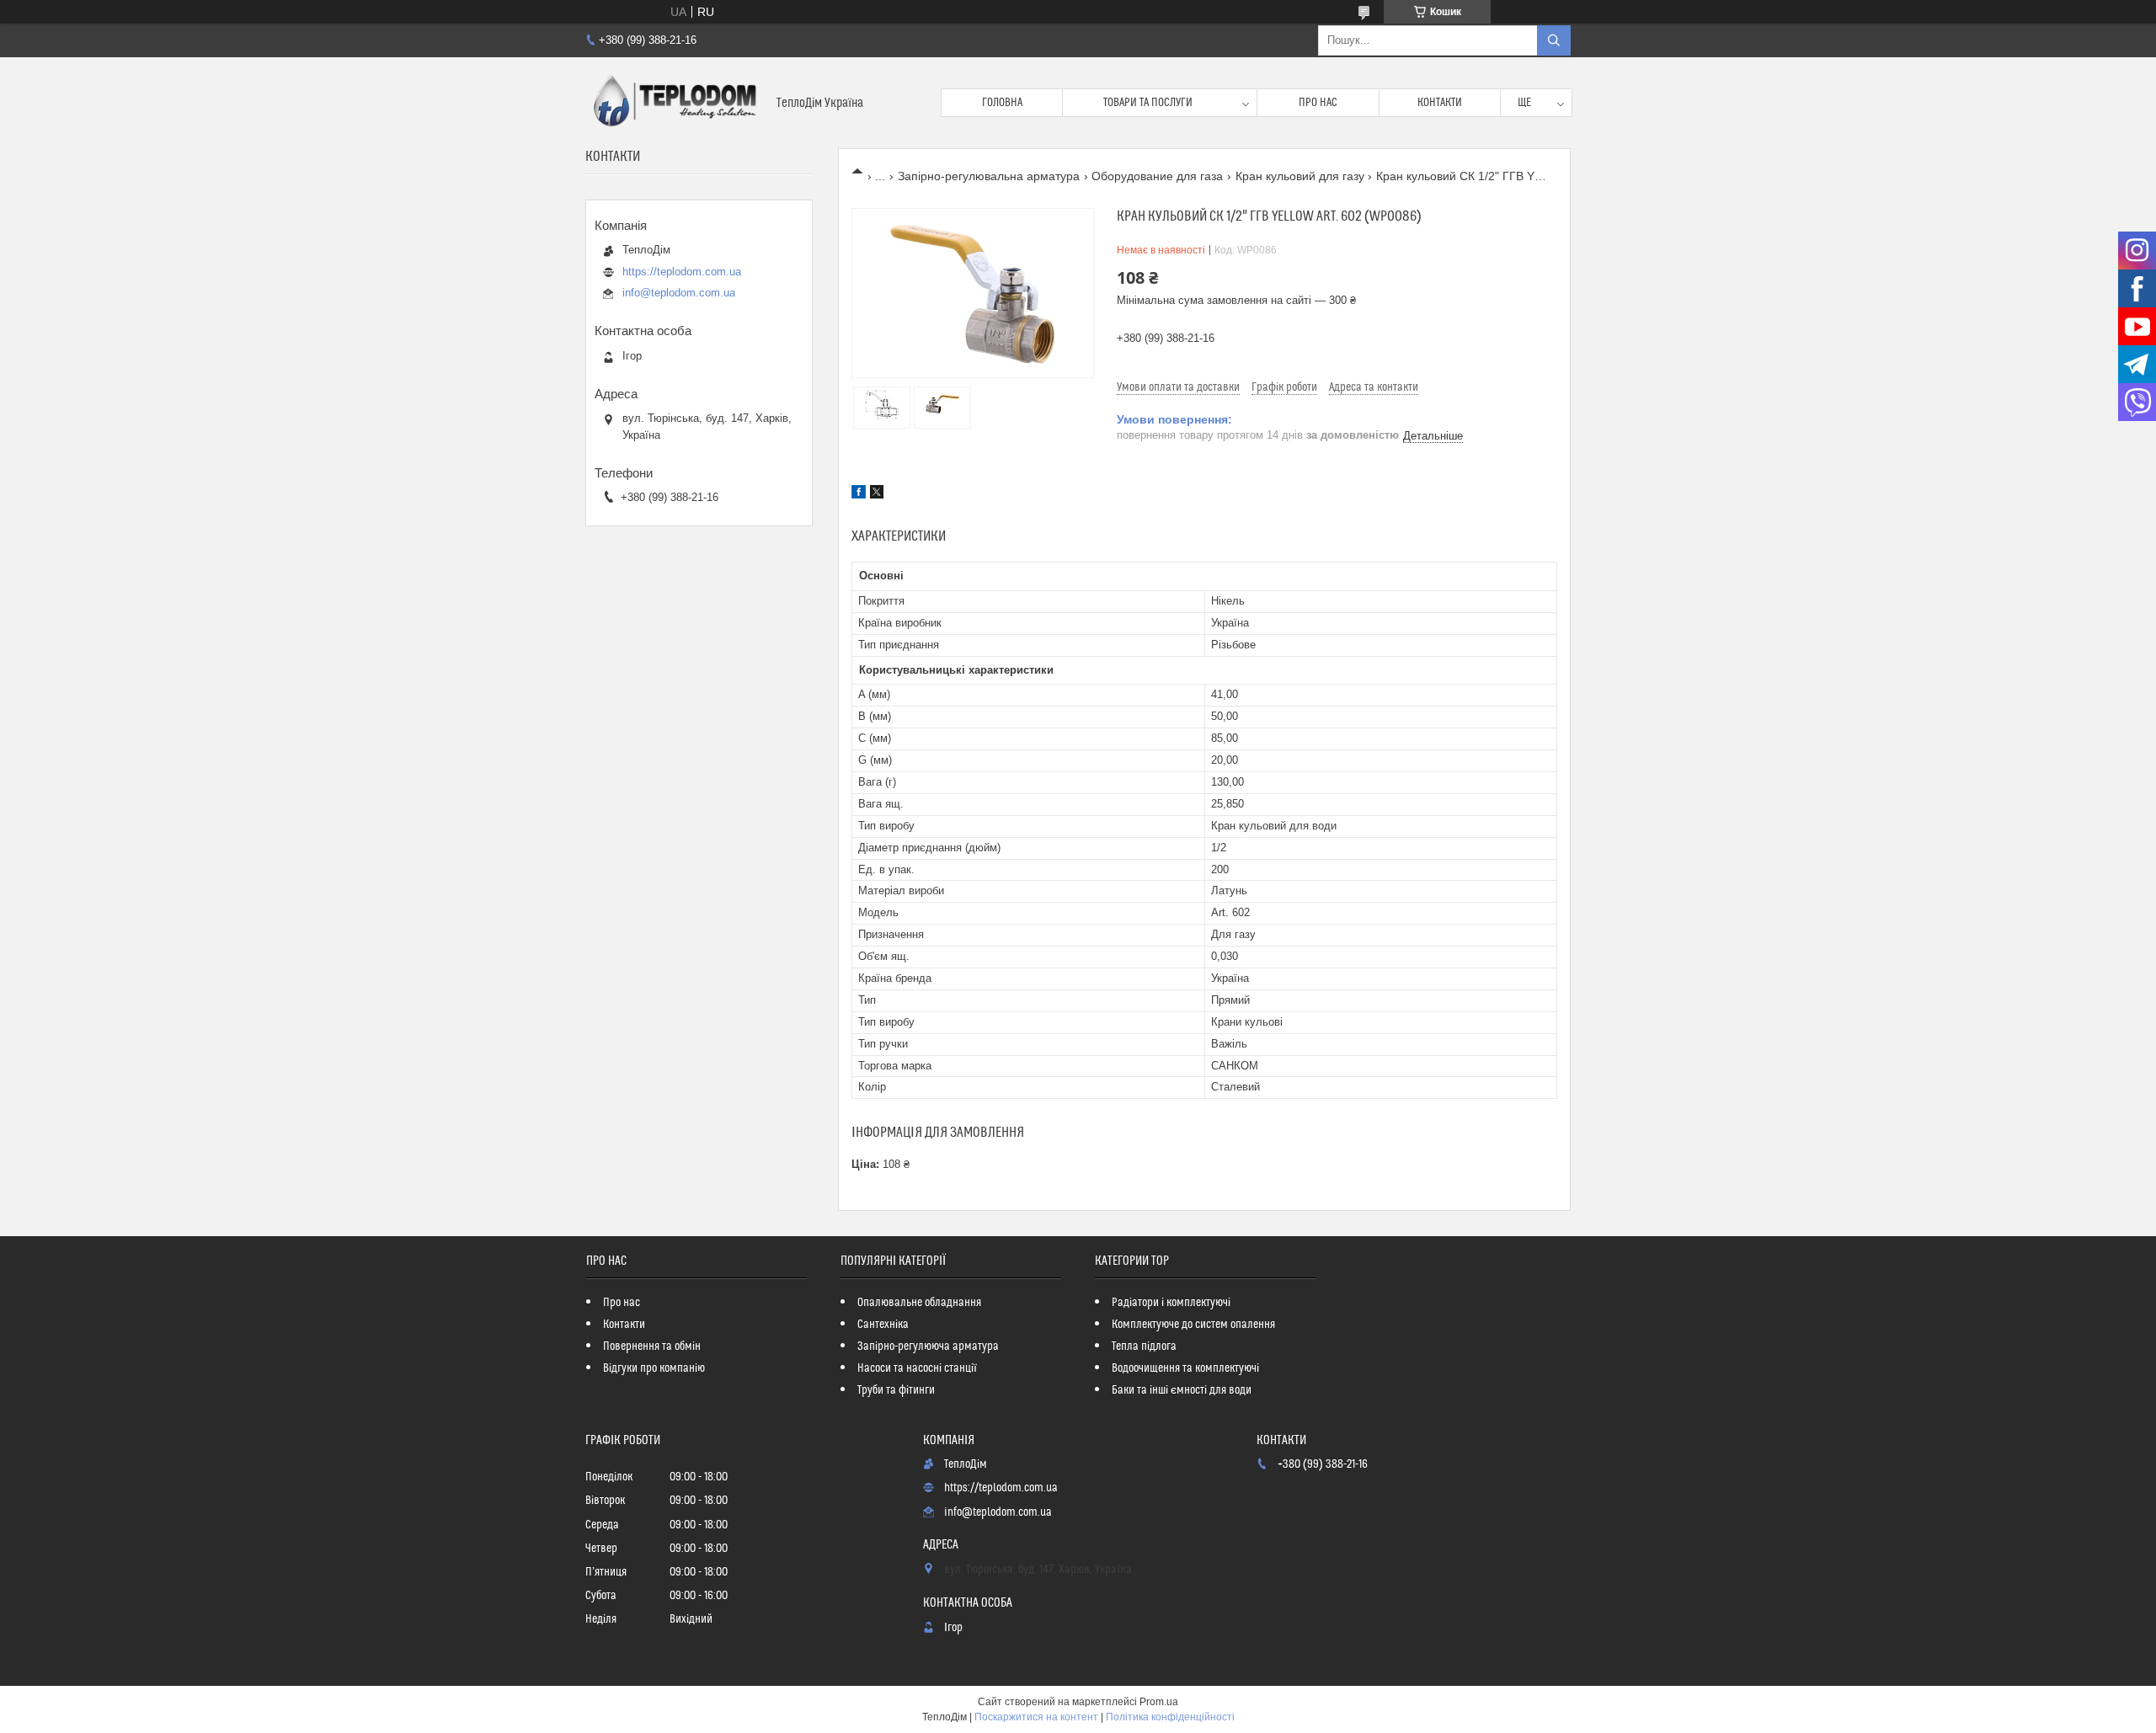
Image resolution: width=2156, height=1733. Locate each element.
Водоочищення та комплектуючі (1185, 1368)
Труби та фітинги (896, 1390)
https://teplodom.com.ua (682, 272)
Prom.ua (1159, 1702)
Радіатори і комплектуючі (1171, 1303)
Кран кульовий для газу (1300, 176)
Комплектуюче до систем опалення (1193, 1325)
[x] (877, 494)
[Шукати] (1554, 40)
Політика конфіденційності (1170, 1717)
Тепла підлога (1144, 1346)
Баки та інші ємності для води (1182, 1390)
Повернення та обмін (652, 1346)
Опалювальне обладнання (919, 1303)
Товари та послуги (1148, 103)
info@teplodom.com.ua (679, 293)
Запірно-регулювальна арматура (989, 176)
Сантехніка (883, 1325)
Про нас (1318, 103)
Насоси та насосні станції (917, 1368)
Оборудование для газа (1157, 176)
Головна (1002, 103)
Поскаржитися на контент (1036, 1717)
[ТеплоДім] (675, 103)
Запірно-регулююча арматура (928, 1346)
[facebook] (859, 494)
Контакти (1440, 103)
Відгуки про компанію (654, 1368)
